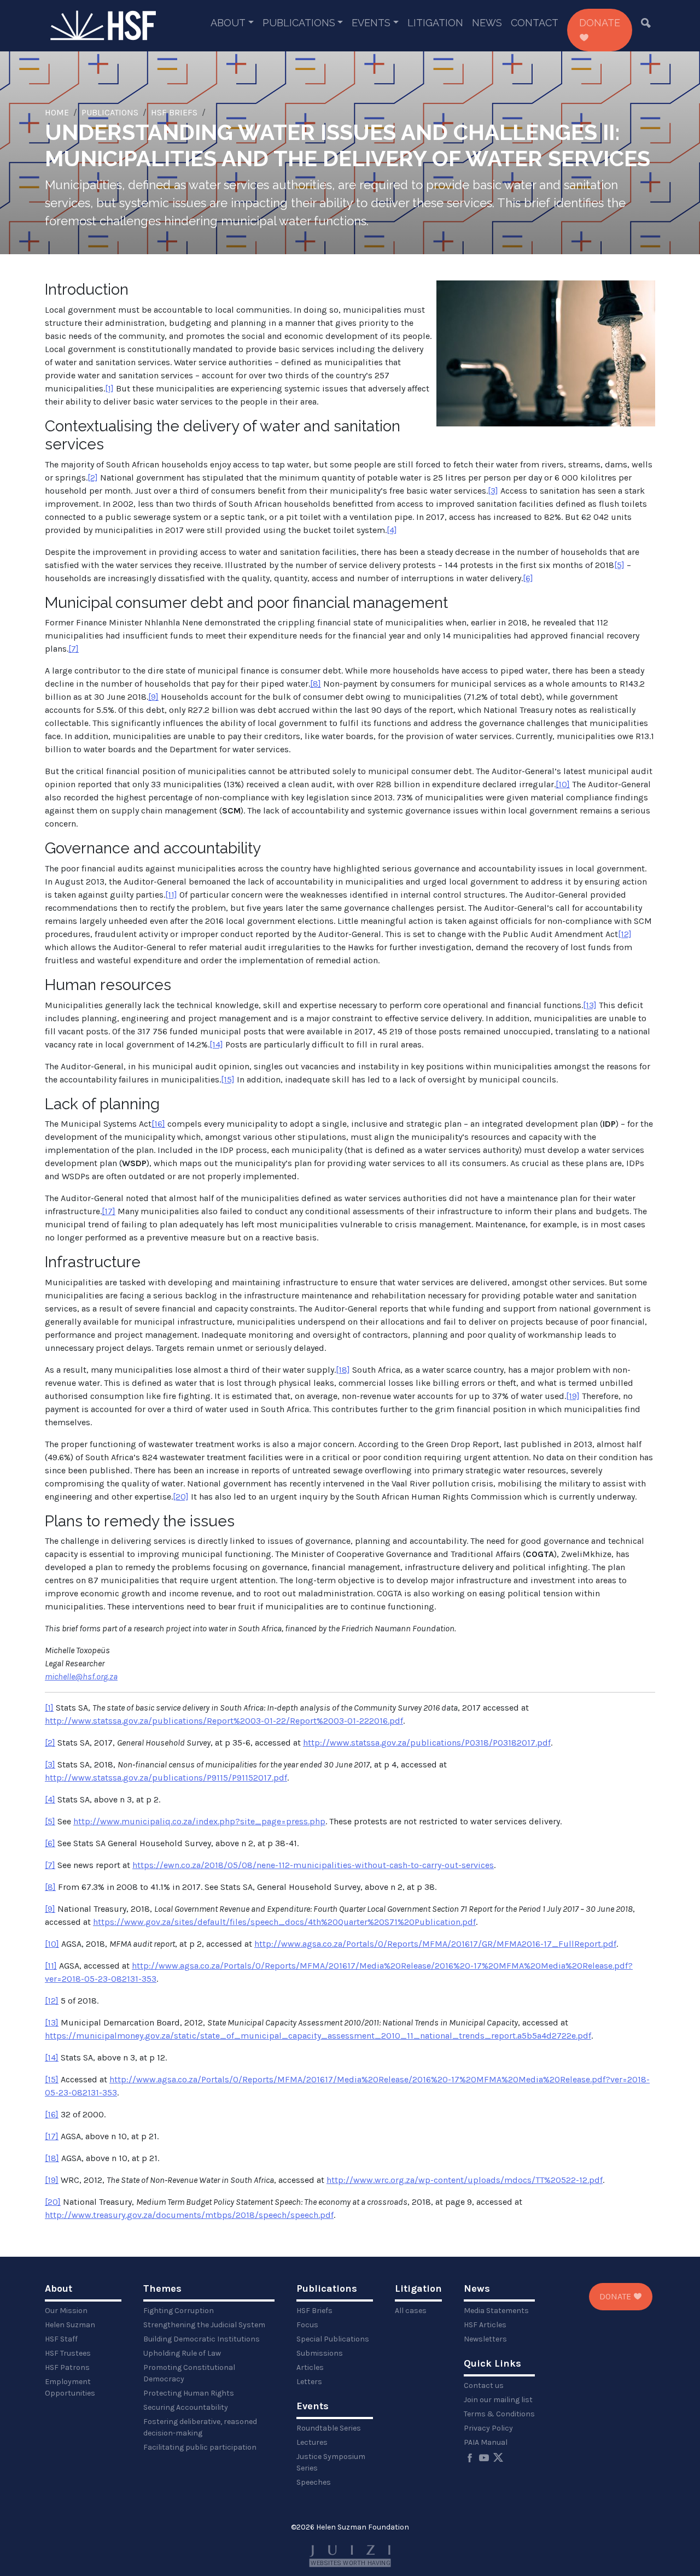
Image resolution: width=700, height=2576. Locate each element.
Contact (535, 23)
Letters (309, 2382)
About (228, 23)
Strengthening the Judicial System (204, 2325)
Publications (299, 23)
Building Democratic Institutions (202, 2339)
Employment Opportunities (70, 2387)
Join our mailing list (498, 2400)
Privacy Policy (488, 2428)
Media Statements (496, 2311)
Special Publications (333, 2339)
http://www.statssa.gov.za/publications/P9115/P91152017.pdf (166, 1778)
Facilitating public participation (200, 2447)
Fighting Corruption (179, 2311)
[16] (158, 1124)
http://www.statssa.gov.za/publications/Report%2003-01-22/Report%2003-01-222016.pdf (224, 1721)
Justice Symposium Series (331, 2462)
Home (57, 112)
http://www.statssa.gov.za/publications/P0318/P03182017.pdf (427, 1743)
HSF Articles (485, 2325)
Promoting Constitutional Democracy (189, 2373)
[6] (528, 578)
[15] (228, 1079)
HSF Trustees (68, 2353)
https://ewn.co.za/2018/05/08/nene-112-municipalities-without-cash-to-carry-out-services (313, 1865)
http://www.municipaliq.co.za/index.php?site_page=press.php (199, 1821)
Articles (310, 2367)
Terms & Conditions (499, 2414)
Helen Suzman (70, 2325)
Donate (600, 23)
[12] (625, 934)
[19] (573, 1396)
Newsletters (485, 2339)
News (487, 23)
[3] (493, 491)
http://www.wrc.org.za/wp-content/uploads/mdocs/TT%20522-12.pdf (465, 2180)
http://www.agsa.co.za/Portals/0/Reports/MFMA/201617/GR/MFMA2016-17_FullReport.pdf (435, 1944)
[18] (343, 1370)
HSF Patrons (67, 2367)
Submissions (320, 2353)
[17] (109, 1211)
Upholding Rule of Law (182, 2353)
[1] (109, 388)
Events (371, 23)
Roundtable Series (329, 2428)
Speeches (314, 2482)
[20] (181, 1497)
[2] (93, 478)
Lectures (312, 2442)
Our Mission (66, 2311)
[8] (316, 684)
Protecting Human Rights (189, 2393)
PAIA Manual (486, 2442)
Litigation (435, 23)
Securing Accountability (186, 2407)
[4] (392, 530)
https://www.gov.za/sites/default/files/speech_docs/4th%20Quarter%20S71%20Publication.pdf (284, 1922)
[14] (216, 1044)
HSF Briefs (174, 112)
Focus (307, 2325)
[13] (590, 1005)
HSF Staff (61, 2339)
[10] (563, 784)
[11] (171, 895)
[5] (619, 565)
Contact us (484, 2385)
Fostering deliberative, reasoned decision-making (200, 2427)
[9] (153, 697)
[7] (74, 649)
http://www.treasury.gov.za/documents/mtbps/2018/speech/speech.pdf (189, 2215)
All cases (411, 2311)
